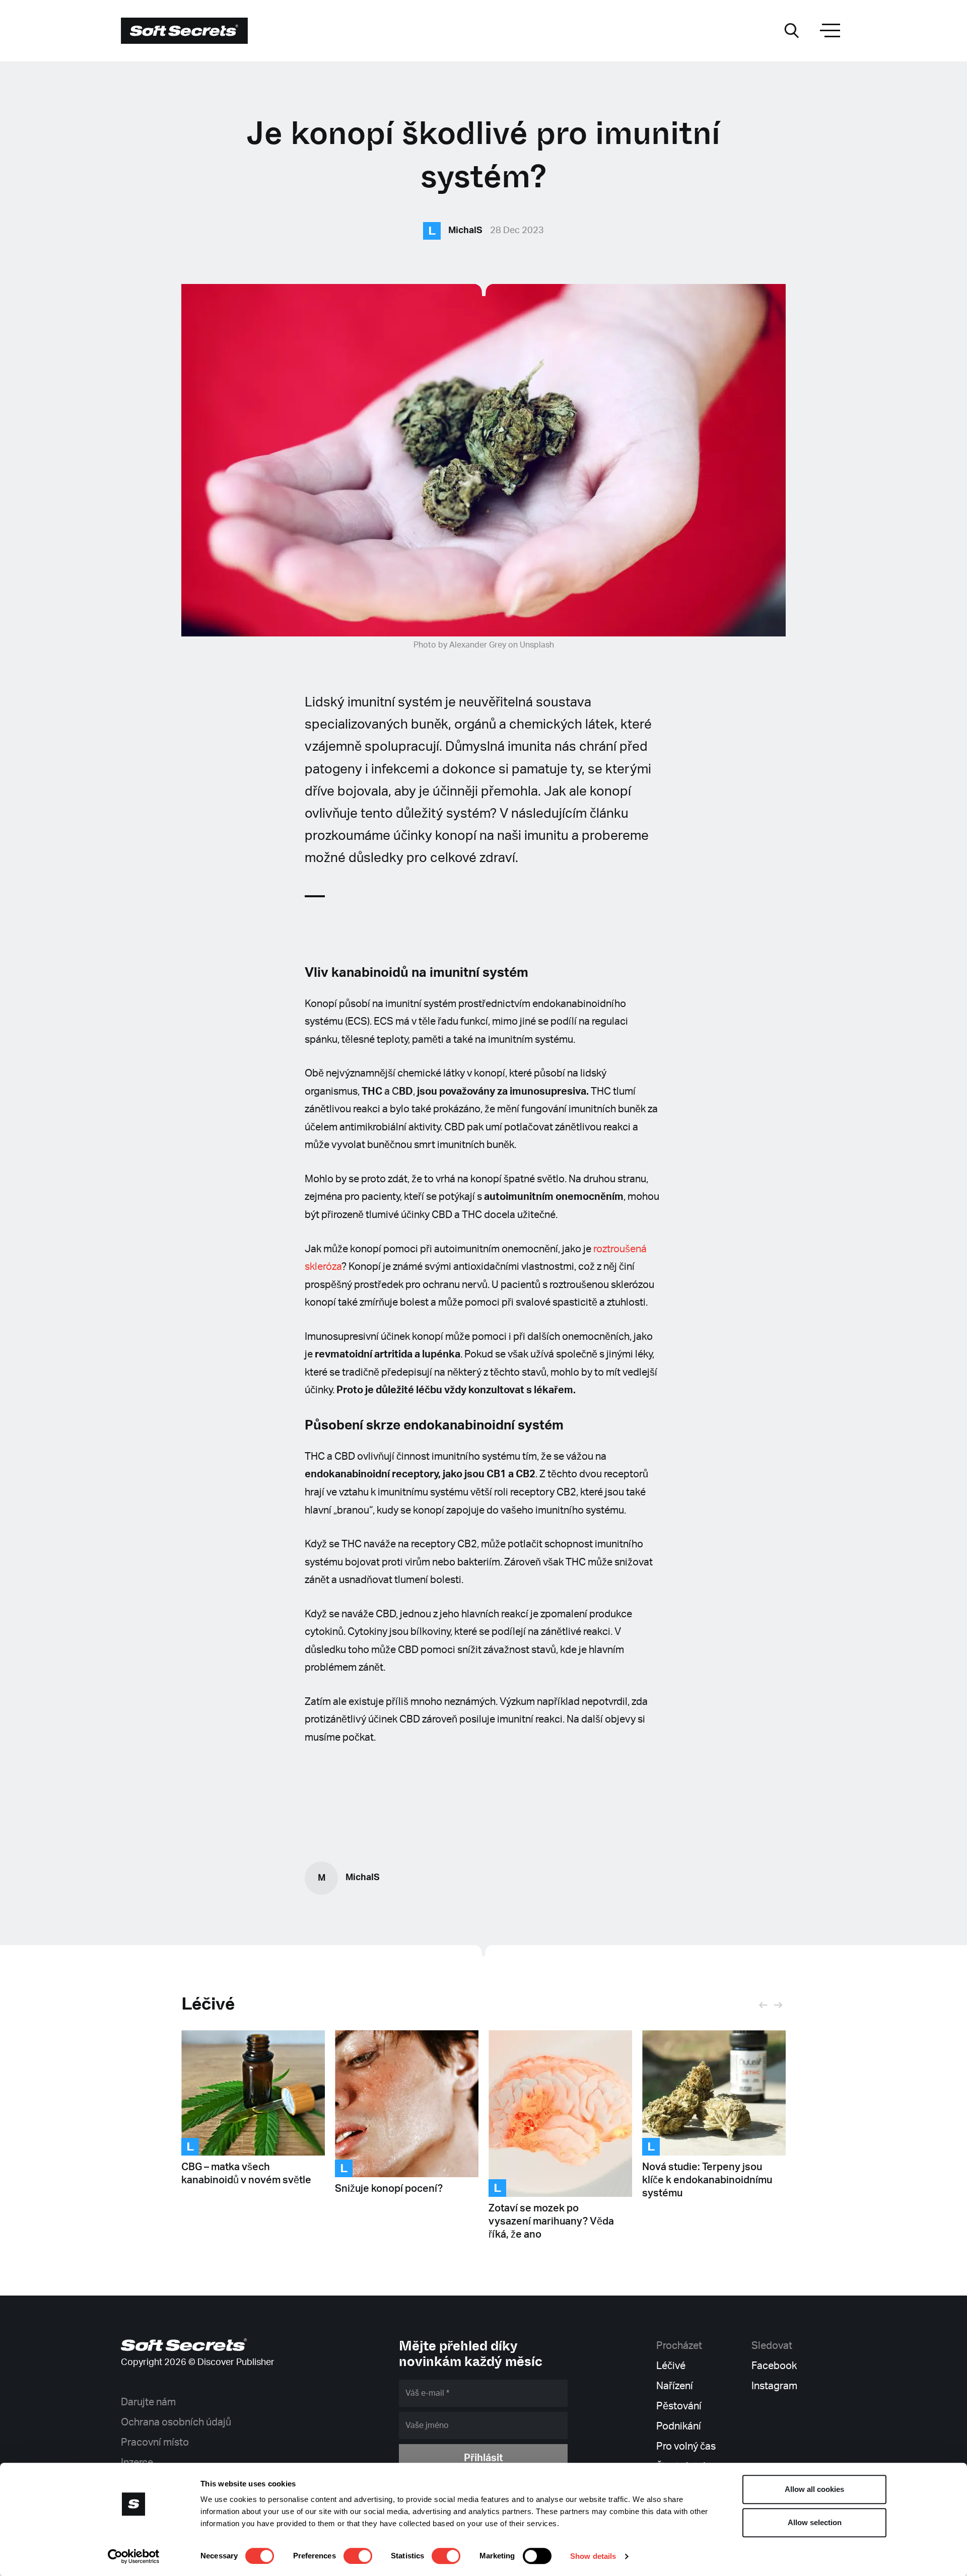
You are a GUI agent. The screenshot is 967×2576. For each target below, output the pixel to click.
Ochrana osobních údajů (176, 2422)
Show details (593, 2556)
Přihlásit (483, 2458)
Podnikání (679, 2426)
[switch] (358, 2556)
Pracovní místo (155, 2443)
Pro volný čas (686, 2447)
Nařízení (675, 2386)
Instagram (774, 2386)
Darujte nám (148, 2402)
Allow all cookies (814, 2489)
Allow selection (815, 2522)
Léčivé (208, 2004)
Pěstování (679, 2406)
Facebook (774, 2366)
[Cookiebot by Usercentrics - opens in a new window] (134, 2556)
